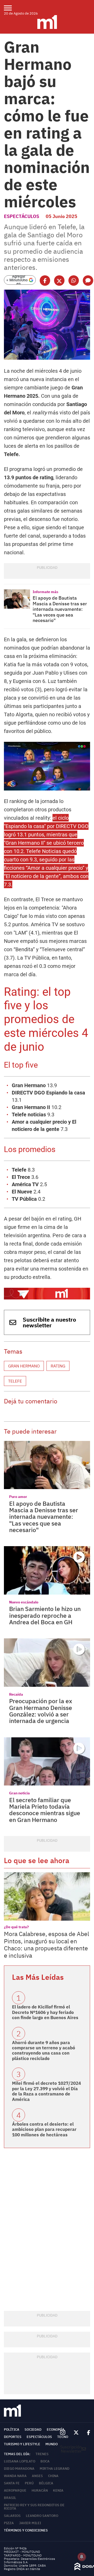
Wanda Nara (15, 2476)
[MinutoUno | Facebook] (86, 2433)
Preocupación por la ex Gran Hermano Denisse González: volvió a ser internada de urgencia (41, 1711)
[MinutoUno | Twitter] (76, 2433)
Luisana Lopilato (20, 2461)
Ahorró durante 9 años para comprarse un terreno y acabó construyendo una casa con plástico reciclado (44, 2051)
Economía (56, 2429)
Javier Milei (30, 2523)
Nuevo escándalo (24, 1602)
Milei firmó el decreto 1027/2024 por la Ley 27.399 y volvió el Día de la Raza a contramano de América (46, 2091)
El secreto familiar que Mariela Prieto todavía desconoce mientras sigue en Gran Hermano (45, 1810)
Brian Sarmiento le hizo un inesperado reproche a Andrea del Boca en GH (45, 1615)
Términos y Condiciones (26, 2530)
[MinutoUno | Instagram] (63, 2433)
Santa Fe (12, 2483)
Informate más (45, 592)
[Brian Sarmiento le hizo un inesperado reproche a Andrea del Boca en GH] (47, 1570)
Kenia (58, 2490)
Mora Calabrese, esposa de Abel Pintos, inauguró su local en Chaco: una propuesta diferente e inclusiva (46, 1945)
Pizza (9, 2523)
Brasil (10, 2498)
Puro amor (18, 1497)
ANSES (37, 2476)
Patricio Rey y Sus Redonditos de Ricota (34, 2507)
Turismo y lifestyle (22, 2444)
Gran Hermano (24, 1366)
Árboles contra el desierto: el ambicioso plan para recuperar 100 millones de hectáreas (44, 2129)
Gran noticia (19, 1793)
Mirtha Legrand (55, 2469)
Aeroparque (15, 2490)
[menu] (11, 8)
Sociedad (33, 2429)
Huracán (40, 2490)
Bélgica (46, 2483)
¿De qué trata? (16, 1927)
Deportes (13, 2437)
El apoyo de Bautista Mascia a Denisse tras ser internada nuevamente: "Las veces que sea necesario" (60, 609)
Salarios (12, 2516)
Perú (29, 2483)
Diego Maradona (19, 2469)
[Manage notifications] (82, 2557)
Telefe (15, 1381)
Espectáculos (22, 216)
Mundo (52, 2444)
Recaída (16, 1694)
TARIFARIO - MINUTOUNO (23, 2555)
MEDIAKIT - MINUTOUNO (22, 2552)
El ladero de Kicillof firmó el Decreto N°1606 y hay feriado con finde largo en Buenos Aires (45, 2012)
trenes (42, 2454)
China (53, 2476)
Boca (45, 2461)
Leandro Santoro (42, 2516)
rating (58, 1366)
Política (12, 2429)
